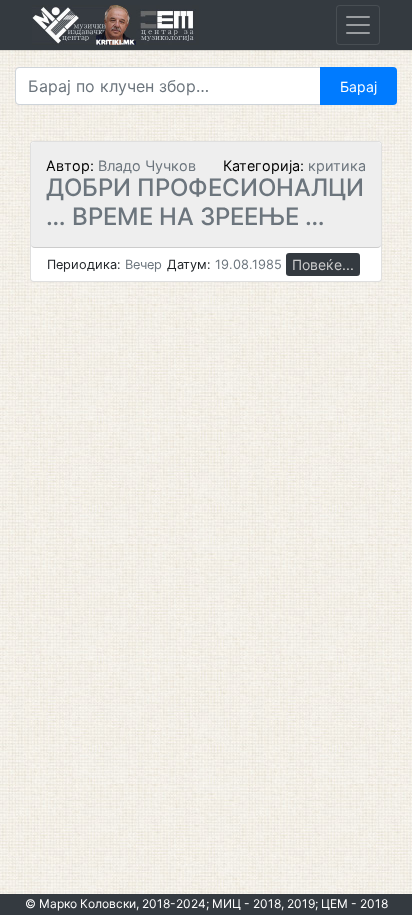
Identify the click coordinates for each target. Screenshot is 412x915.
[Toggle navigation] (358, 25)
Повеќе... (323, 264)
